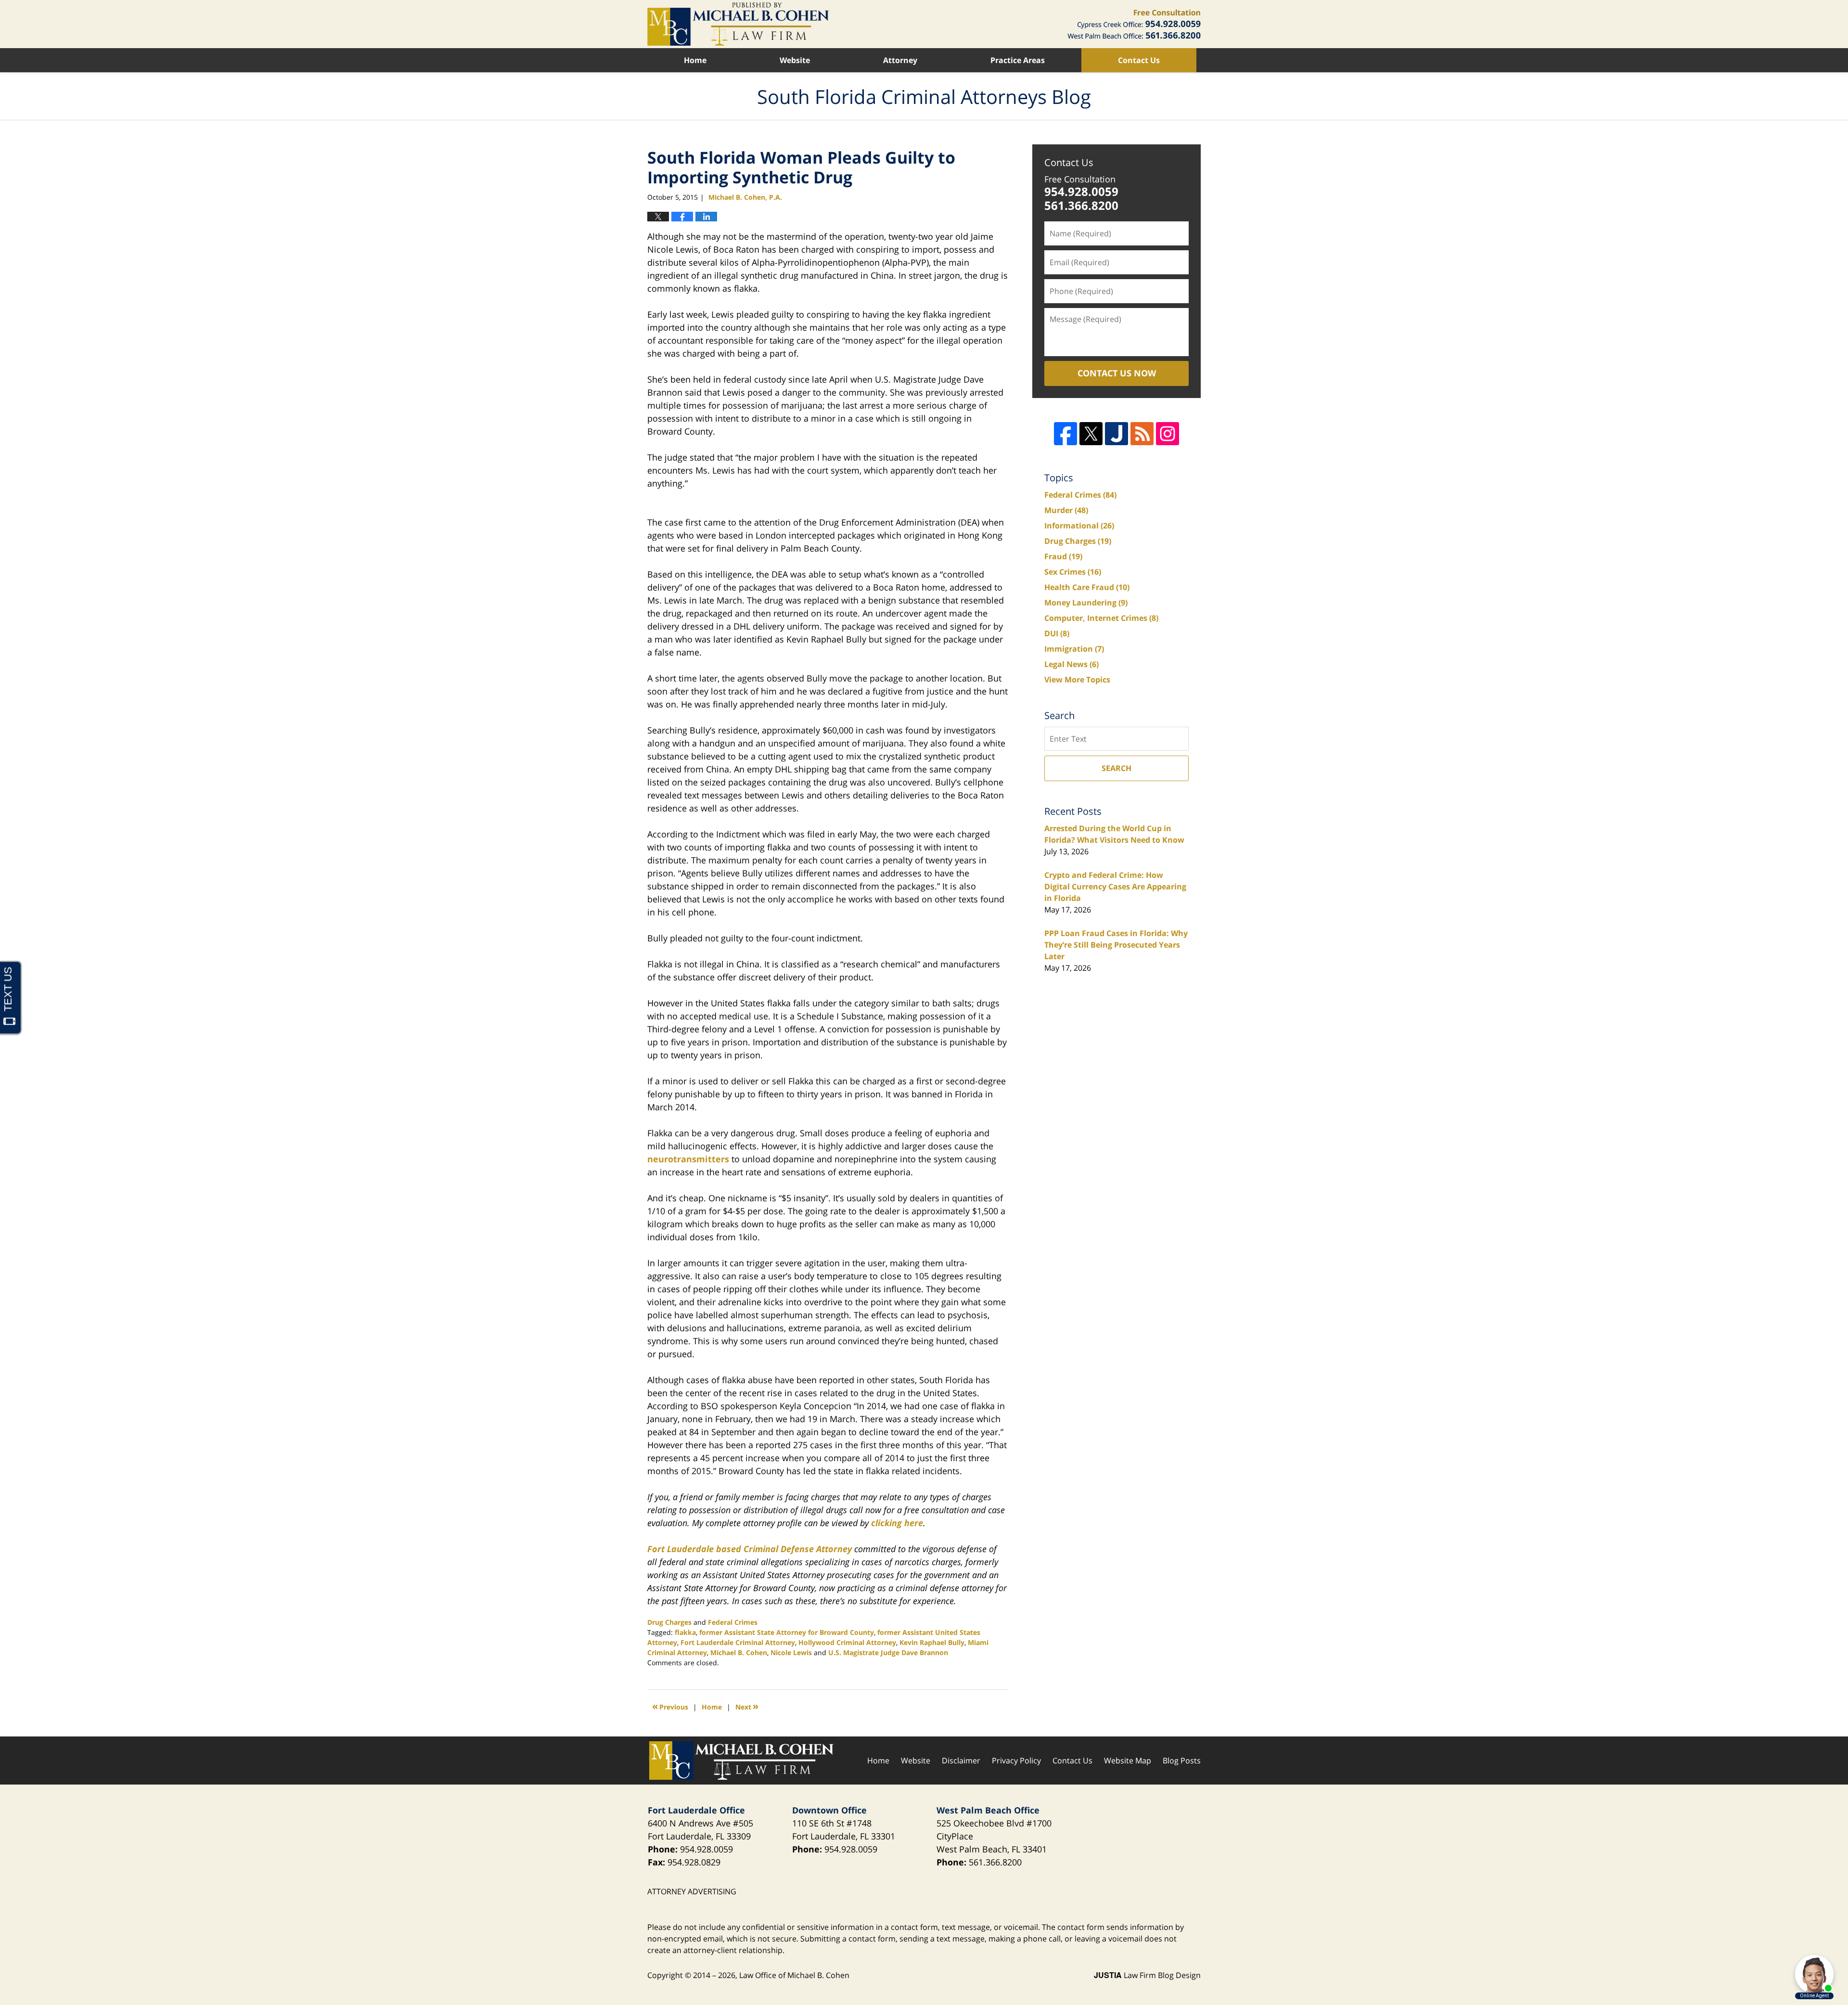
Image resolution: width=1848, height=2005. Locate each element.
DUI (1057, 633)
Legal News (1072, 664)
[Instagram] (1168, 434)
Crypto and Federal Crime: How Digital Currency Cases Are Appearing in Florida (1115, 887)
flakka (685, 1632)
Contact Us (1139, 60)
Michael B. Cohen (739, 1652)
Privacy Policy (1016, 1761)
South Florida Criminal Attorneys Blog (738, 24)
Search (1116, 768)
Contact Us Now (1117, 373)
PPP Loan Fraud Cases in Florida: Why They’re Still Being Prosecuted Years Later (1116, 945)
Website (795, 60)
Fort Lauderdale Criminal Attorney (738, 1642)
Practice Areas (1018, 60)
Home (695, 60)
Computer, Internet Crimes (1101, 618)
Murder (1066, 510)
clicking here (897, 1523)
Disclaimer (961, 1761)
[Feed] (1142, 434)
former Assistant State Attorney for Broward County (787, 1632)
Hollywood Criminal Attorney (847, 1642)
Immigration (1074, 649)
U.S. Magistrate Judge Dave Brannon (888, 1652)
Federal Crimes (733, 1622)
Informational (1079, 526)
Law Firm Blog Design (1147, 1975)
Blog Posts (1182, 1761)
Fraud (1063, 556)
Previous (670, 1706)
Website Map (1128, 1761)
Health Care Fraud (1087, 587)
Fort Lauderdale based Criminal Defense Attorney (750, 1549)
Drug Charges (669, 1622)
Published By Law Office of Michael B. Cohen (1134, 24)
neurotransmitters (688, 1159)
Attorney (900, 60)
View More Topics (1077, 680)
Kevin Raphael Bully (932, 1642)
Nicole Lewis (791, 1652)
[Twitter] (1091, 434)
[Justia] (1116, 434)
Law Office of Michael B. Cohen (794, 1975)
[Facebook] (1065, 434)
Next (747, 1706)
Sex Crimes (1073, 572)
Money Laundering (1086, 603)
